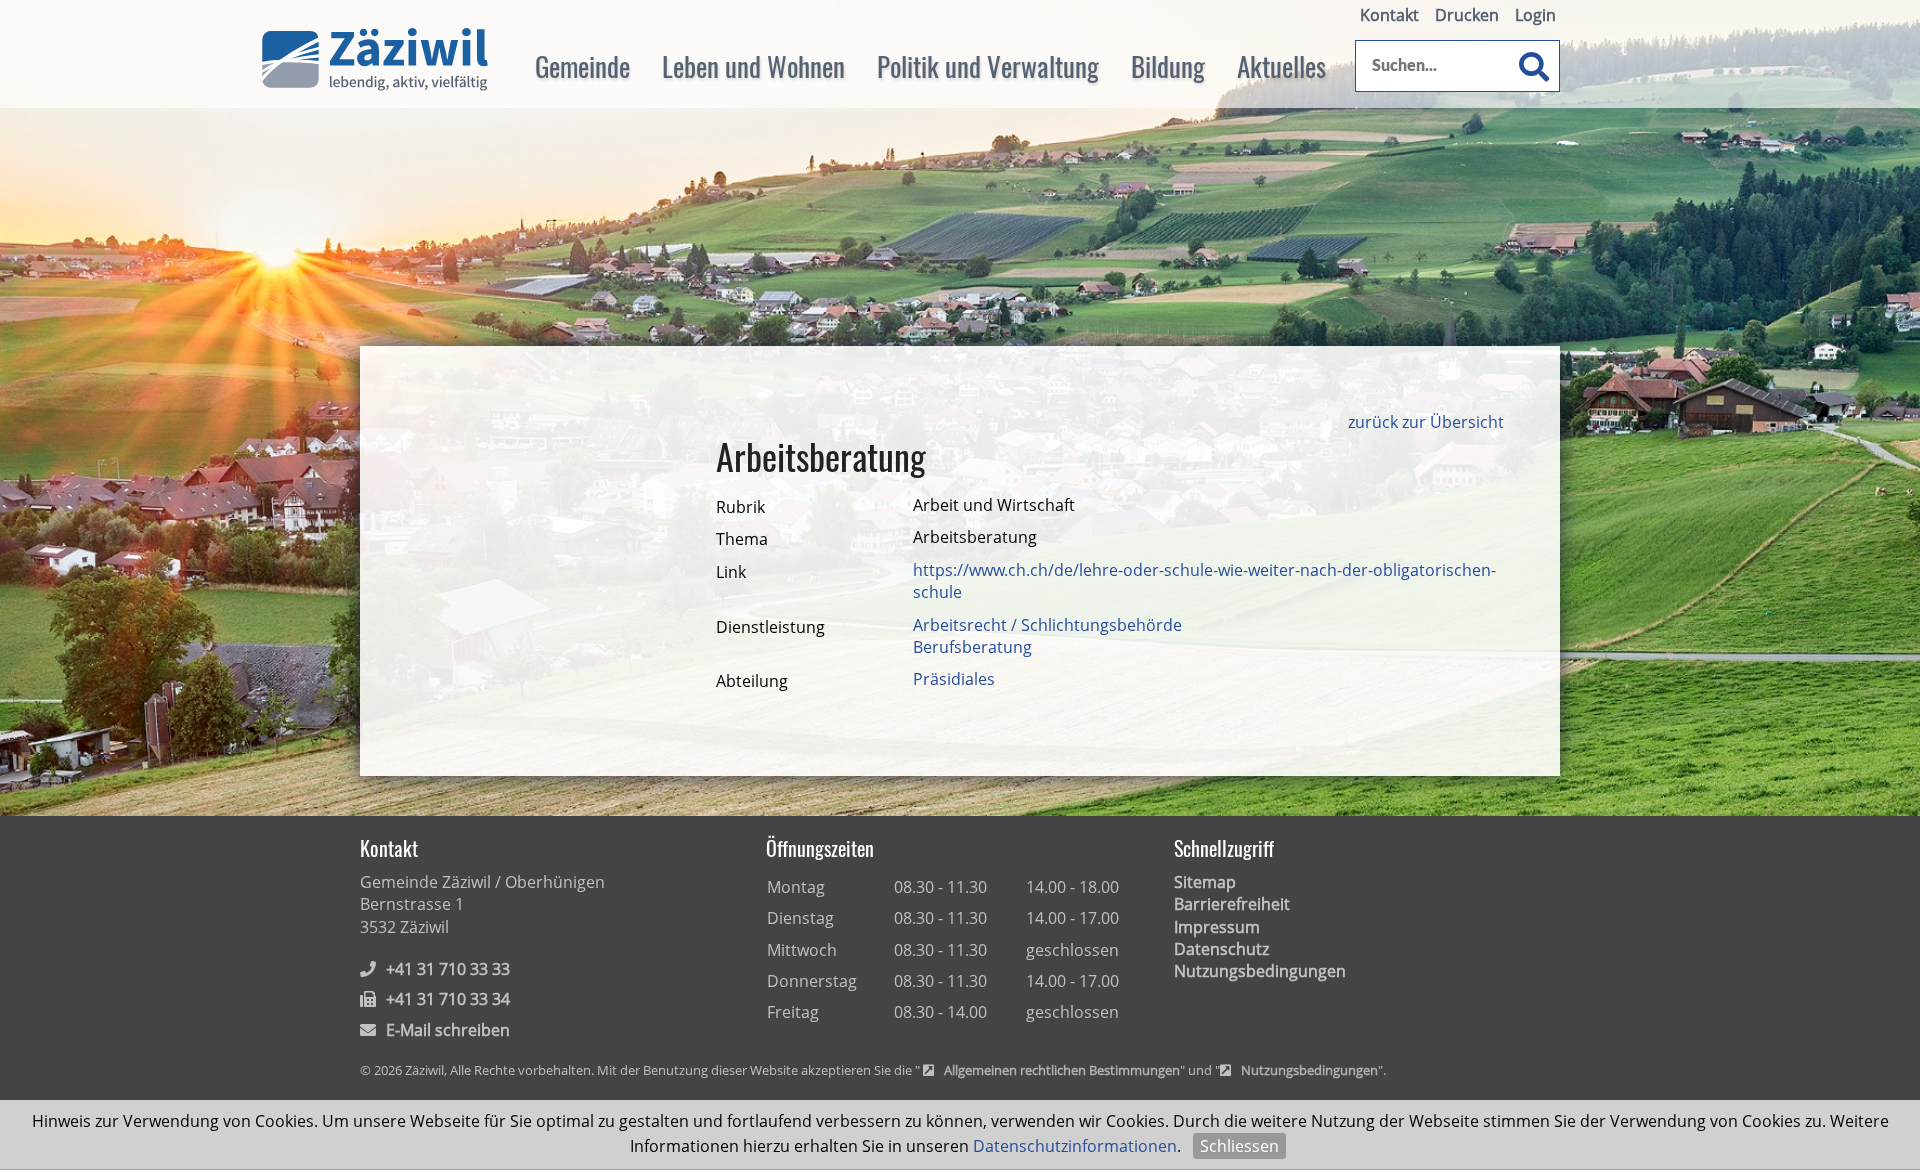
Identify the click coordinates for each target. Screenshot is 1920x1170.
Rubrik (740, 507)
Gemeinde (582, 66)
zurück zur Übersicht (1426, 422)
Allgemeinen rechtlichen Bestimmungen (1062, 1071)
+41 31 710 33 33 (448, 969)
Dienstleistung (770, 627)
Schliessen (1239, 1146)
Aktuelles (1281, 66)
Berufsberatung (972, 647)
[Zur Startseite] (375, 60)
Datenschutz (1221, 949)
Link (731, 572)
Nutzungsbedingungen (1260, 971)
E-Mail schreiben (448, 1030)
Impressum (1217, 927)
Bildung (1168, 66)
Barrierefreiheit (1232, 904)
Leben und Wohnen (753, 66)
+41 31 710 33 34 (448, 999)
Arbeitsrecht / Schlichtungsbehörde (1047, 625)
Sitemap (1205, 882)
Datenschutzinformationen (1075, 1146)
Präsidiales (954, 679)
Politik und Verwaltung (988, 66)
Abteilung (752, 681)
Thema (742, 539)
